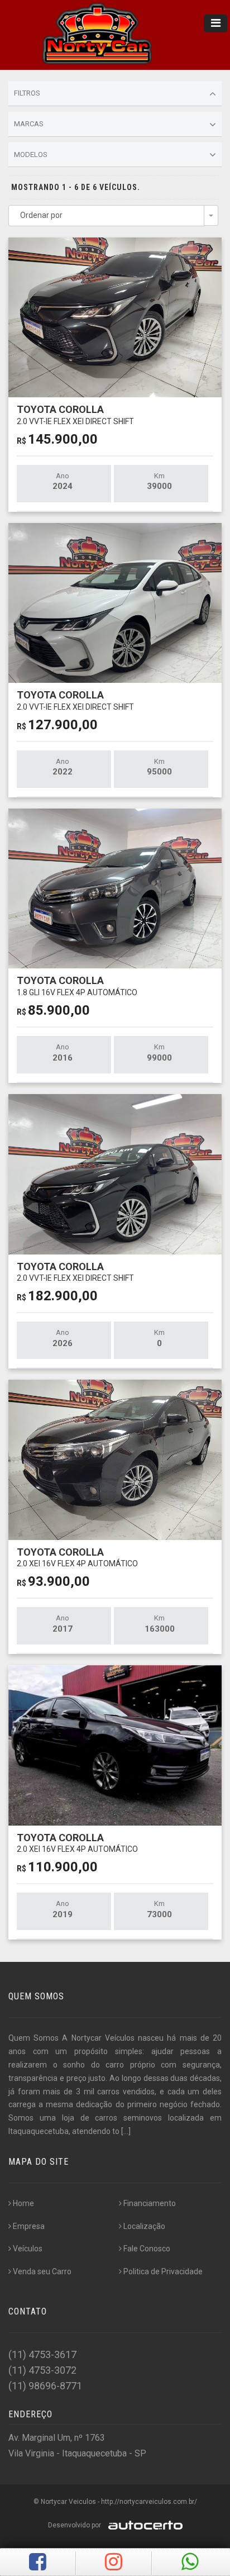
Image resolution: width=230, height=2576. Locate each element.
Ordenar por (41, 215)
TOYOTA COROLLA (75, 414)
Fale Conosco (147, 2249)
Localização (144, 2226)
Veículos (28, 2249)
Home (23, 2203)
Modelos (31, 155)
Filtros (27, 93)
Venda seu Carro (42, 2271)
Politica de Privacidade (163, 2271)
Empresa (29, 2226)
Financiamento (150, 2203)
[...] (126, 2131)
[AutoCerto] (143, 2525)
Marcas (29, 124)
